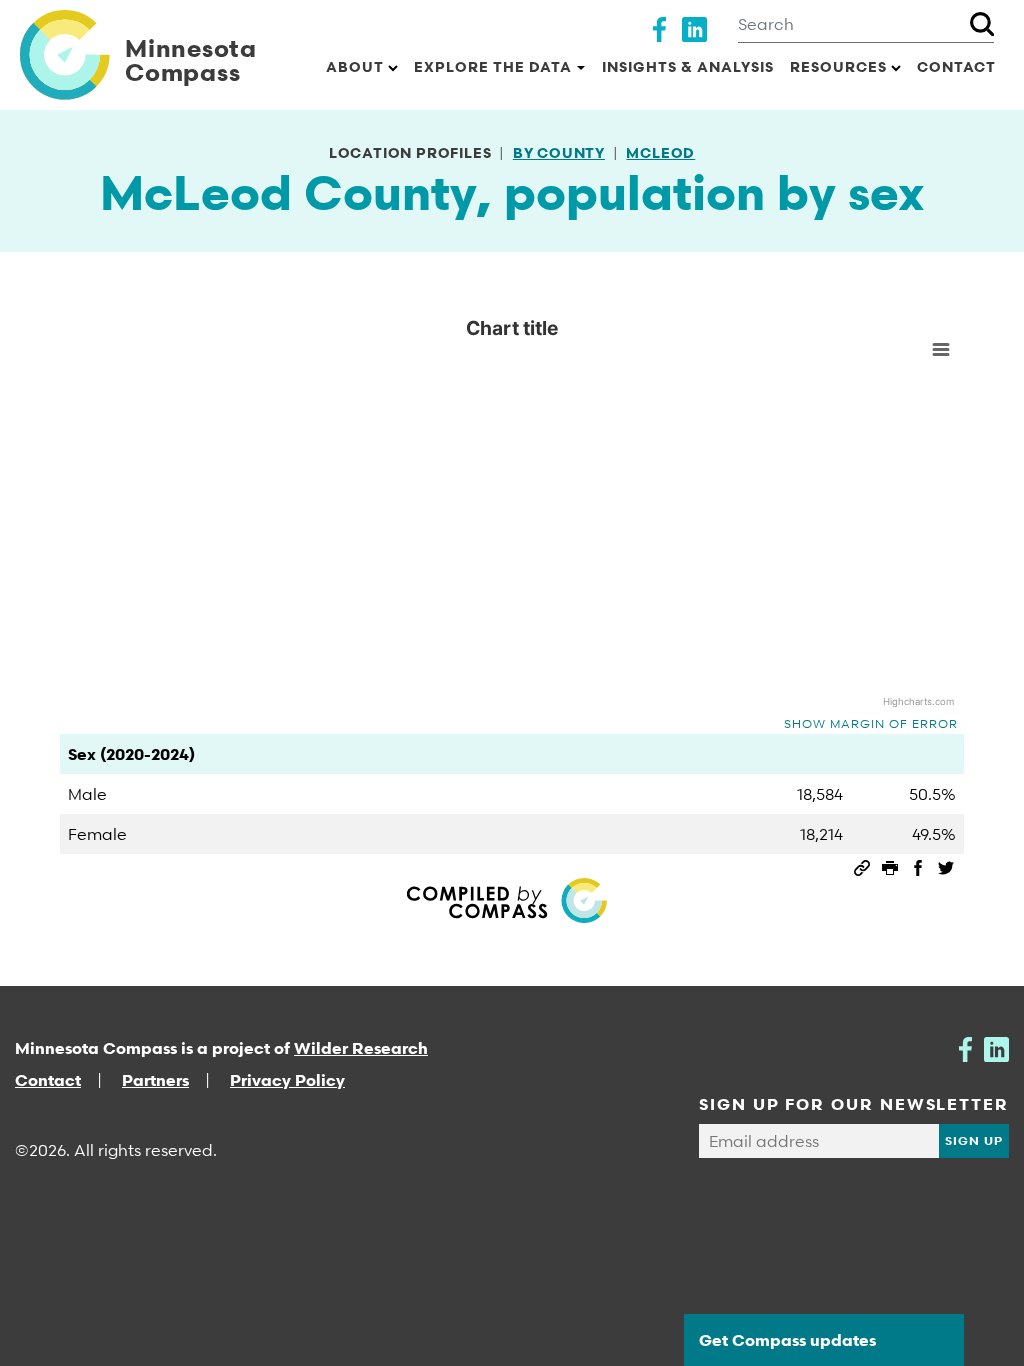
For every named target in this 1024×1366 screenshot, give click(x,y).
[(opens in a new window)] (659, 27)
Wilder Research (361, 1048)
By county (559, 152)
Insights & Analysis (688, 66)
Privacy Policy (287, 1080)
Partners (155, 1080)
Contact (956, 66)
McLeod (660, 152)
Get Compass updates (787, 1340)
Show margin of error (871, 723)
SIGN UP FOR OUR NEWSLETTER (854, 1104)
